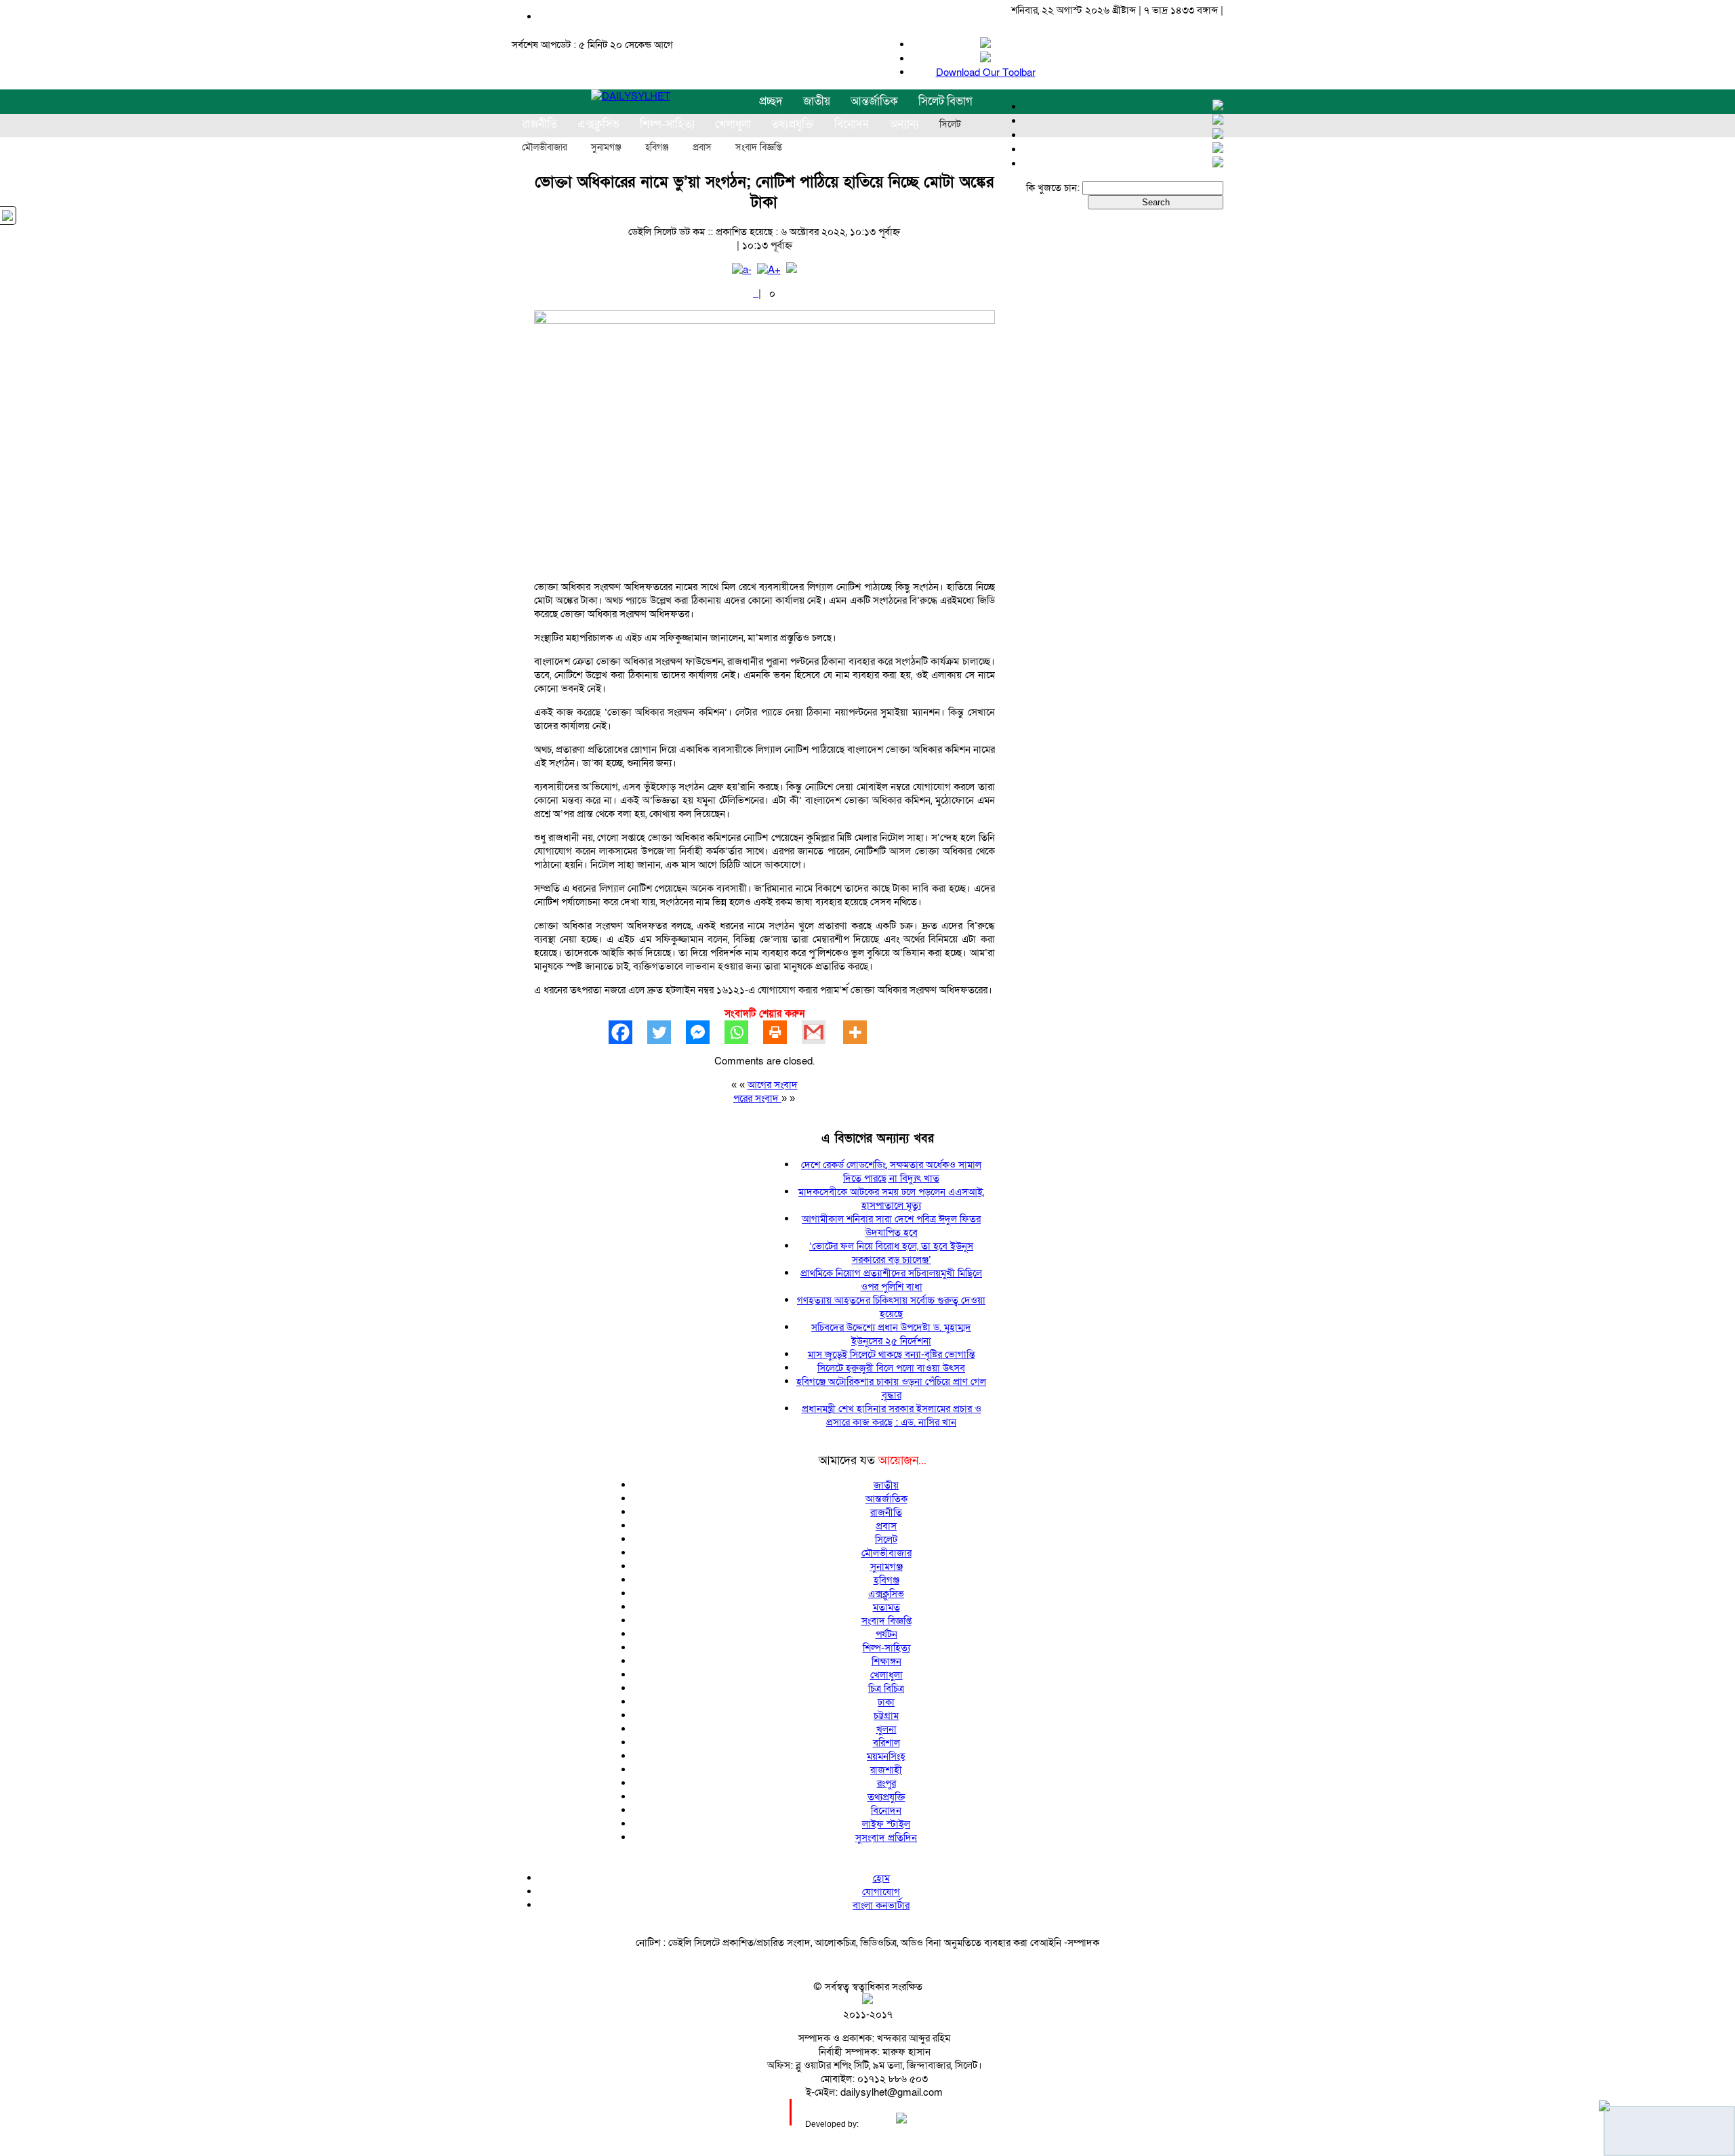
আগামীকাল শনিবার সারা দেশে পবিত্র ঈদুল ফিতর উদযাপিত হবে (891, 1226)
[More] (862, 1032)
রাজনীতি (886, 1512)
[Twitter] (667, 1032)
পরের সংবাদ (757, 1098)
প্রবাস (702, 148)
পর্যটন (886, 1634)
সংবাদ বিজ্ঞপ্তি (759, 148)
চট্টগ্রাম (886, 1716)
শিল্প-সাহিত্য (886, 1648)
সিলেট (950, 125)
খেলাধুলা (886, 1675)
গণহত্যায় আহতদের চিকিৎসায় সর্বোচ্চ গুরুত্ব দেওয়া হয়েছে (891, 1307)
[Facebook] (628, 1032)
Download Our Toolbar (986, 72)
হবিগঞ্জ (657, 148)
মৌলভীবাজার (545, 148)
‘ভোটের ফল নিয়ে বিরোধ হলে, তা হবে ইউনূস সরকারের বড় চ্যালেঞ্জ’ (891, 1253)
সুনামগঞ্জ (606, 148)
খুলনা (886, 1729)
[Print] (782, 1032)
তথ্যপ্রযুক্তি (886, 1797)
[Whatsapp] (744, 1032)
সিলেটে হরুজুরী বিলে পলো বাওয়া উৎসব (891, 1368)
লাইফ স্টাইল (886, 1824)
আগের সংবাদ (773, 1085)
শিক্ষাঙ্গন (886, 1661)
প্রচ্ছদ (771, 101)
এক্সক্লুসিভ (886, 1594)
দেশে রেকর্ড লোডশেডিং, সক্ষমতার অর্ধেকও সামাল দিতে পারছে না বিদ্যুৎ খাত (891, 1172)
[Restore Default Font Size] (792, 270)
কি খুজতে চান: (1053, 188)
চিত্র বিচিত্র (886, 1688)
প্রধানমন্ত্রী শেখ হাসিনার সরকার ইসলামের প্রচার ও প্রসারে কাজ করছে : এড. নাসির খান (892, 1415)
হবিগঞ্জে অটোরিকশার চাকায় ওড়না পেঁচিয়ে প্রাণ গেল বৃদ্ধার (891, 1388)
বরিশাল (886, 1743)
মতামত (886, 1607)
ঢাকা (886, 1702)
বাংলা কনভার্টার (881, 1905)
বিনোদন (886, 1810)
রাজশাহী (886, 1770)
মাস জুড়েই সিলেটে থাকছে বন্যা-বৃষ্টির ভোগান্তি (892, 1354)
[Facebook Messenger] (705, 1032)
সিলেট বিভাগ (945, 101)
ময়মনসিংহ (886, 1756)
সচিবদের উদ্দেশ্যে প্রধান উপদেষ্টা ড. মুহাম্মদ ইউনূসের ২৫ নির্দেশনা (891, 1334)
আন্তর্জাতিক (874, 101)
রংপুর (886, 1783)
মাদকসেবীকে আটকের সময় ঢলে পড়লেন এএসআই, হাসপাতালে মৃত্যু (891, 1199)
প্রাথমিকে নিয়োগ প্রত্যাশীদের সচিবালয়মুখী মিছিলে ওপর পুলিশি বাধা (891, 1280)
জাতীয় (817, 101)
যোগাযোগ (881, 1892)
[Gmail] (821, 1032)
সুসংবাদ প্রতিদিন (886, 1838)
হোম (881, 1878)
